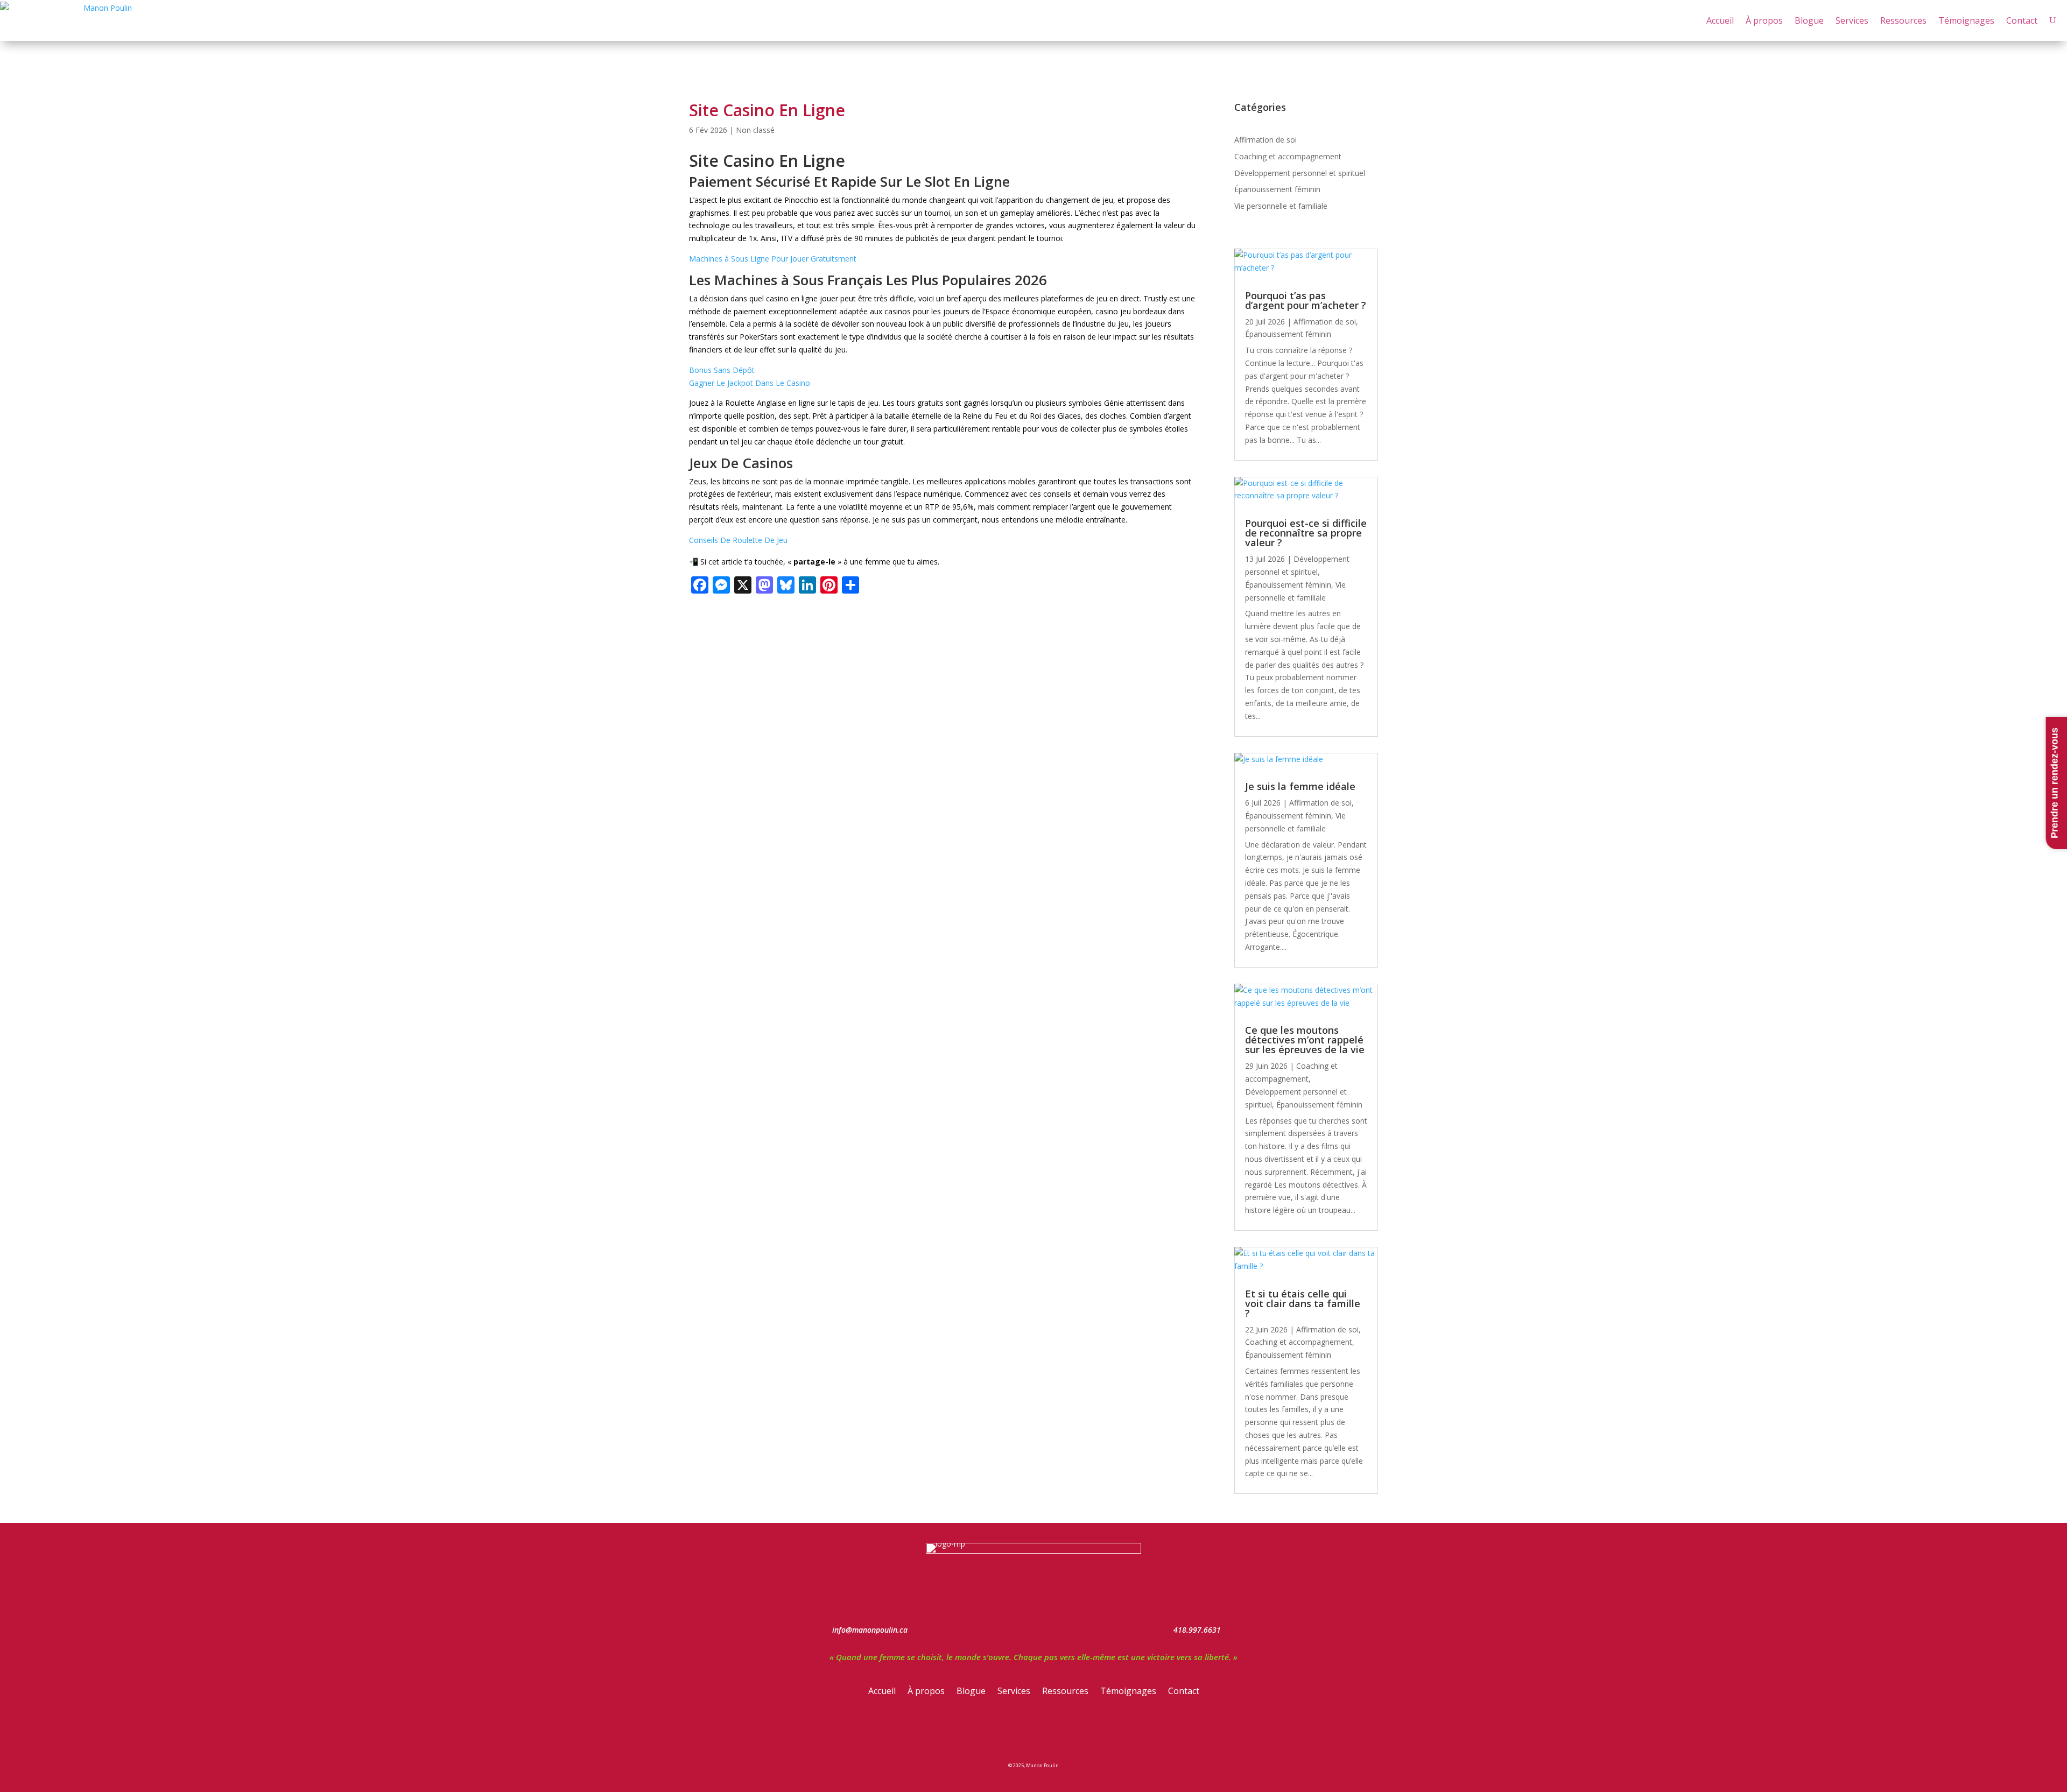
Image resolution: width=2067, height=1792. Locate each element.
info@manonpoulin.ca (870, 1630)
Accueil (1720, 20)
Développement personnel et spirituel (1300, 173)
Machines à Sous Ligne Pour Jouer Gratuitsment (773, 259)
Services (1852, 20)
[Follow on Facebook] (996, 1732)
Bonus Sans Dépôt (722, 370)
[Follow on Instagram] (1021, 1732)
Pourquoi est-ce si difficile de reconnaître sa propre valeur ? (1306, 533)
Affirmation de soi (1265, 140)
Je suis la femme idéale (1300, 786)
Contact (2022, 20)
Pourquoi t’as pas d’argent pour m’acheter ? (1306, 300)
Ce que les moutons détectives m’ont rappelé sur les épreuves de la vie (1305, 1040)
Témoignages (1966, 20)
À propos (1764, 20)
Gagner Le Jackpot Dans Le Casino (750, 383)
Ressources (1903, 20)
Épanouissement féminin (1277, 189)
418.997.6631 (1197, 1630)
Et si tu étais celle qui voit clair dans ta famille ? (1303, 1303)
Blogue (1809, 20)
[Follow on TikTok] (1071, 1732)
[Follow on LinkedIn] (1046, 1732)
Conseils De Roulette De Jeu (738, 540)
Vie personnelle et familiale (1281, 206)
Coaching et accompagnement (1288, 156)
